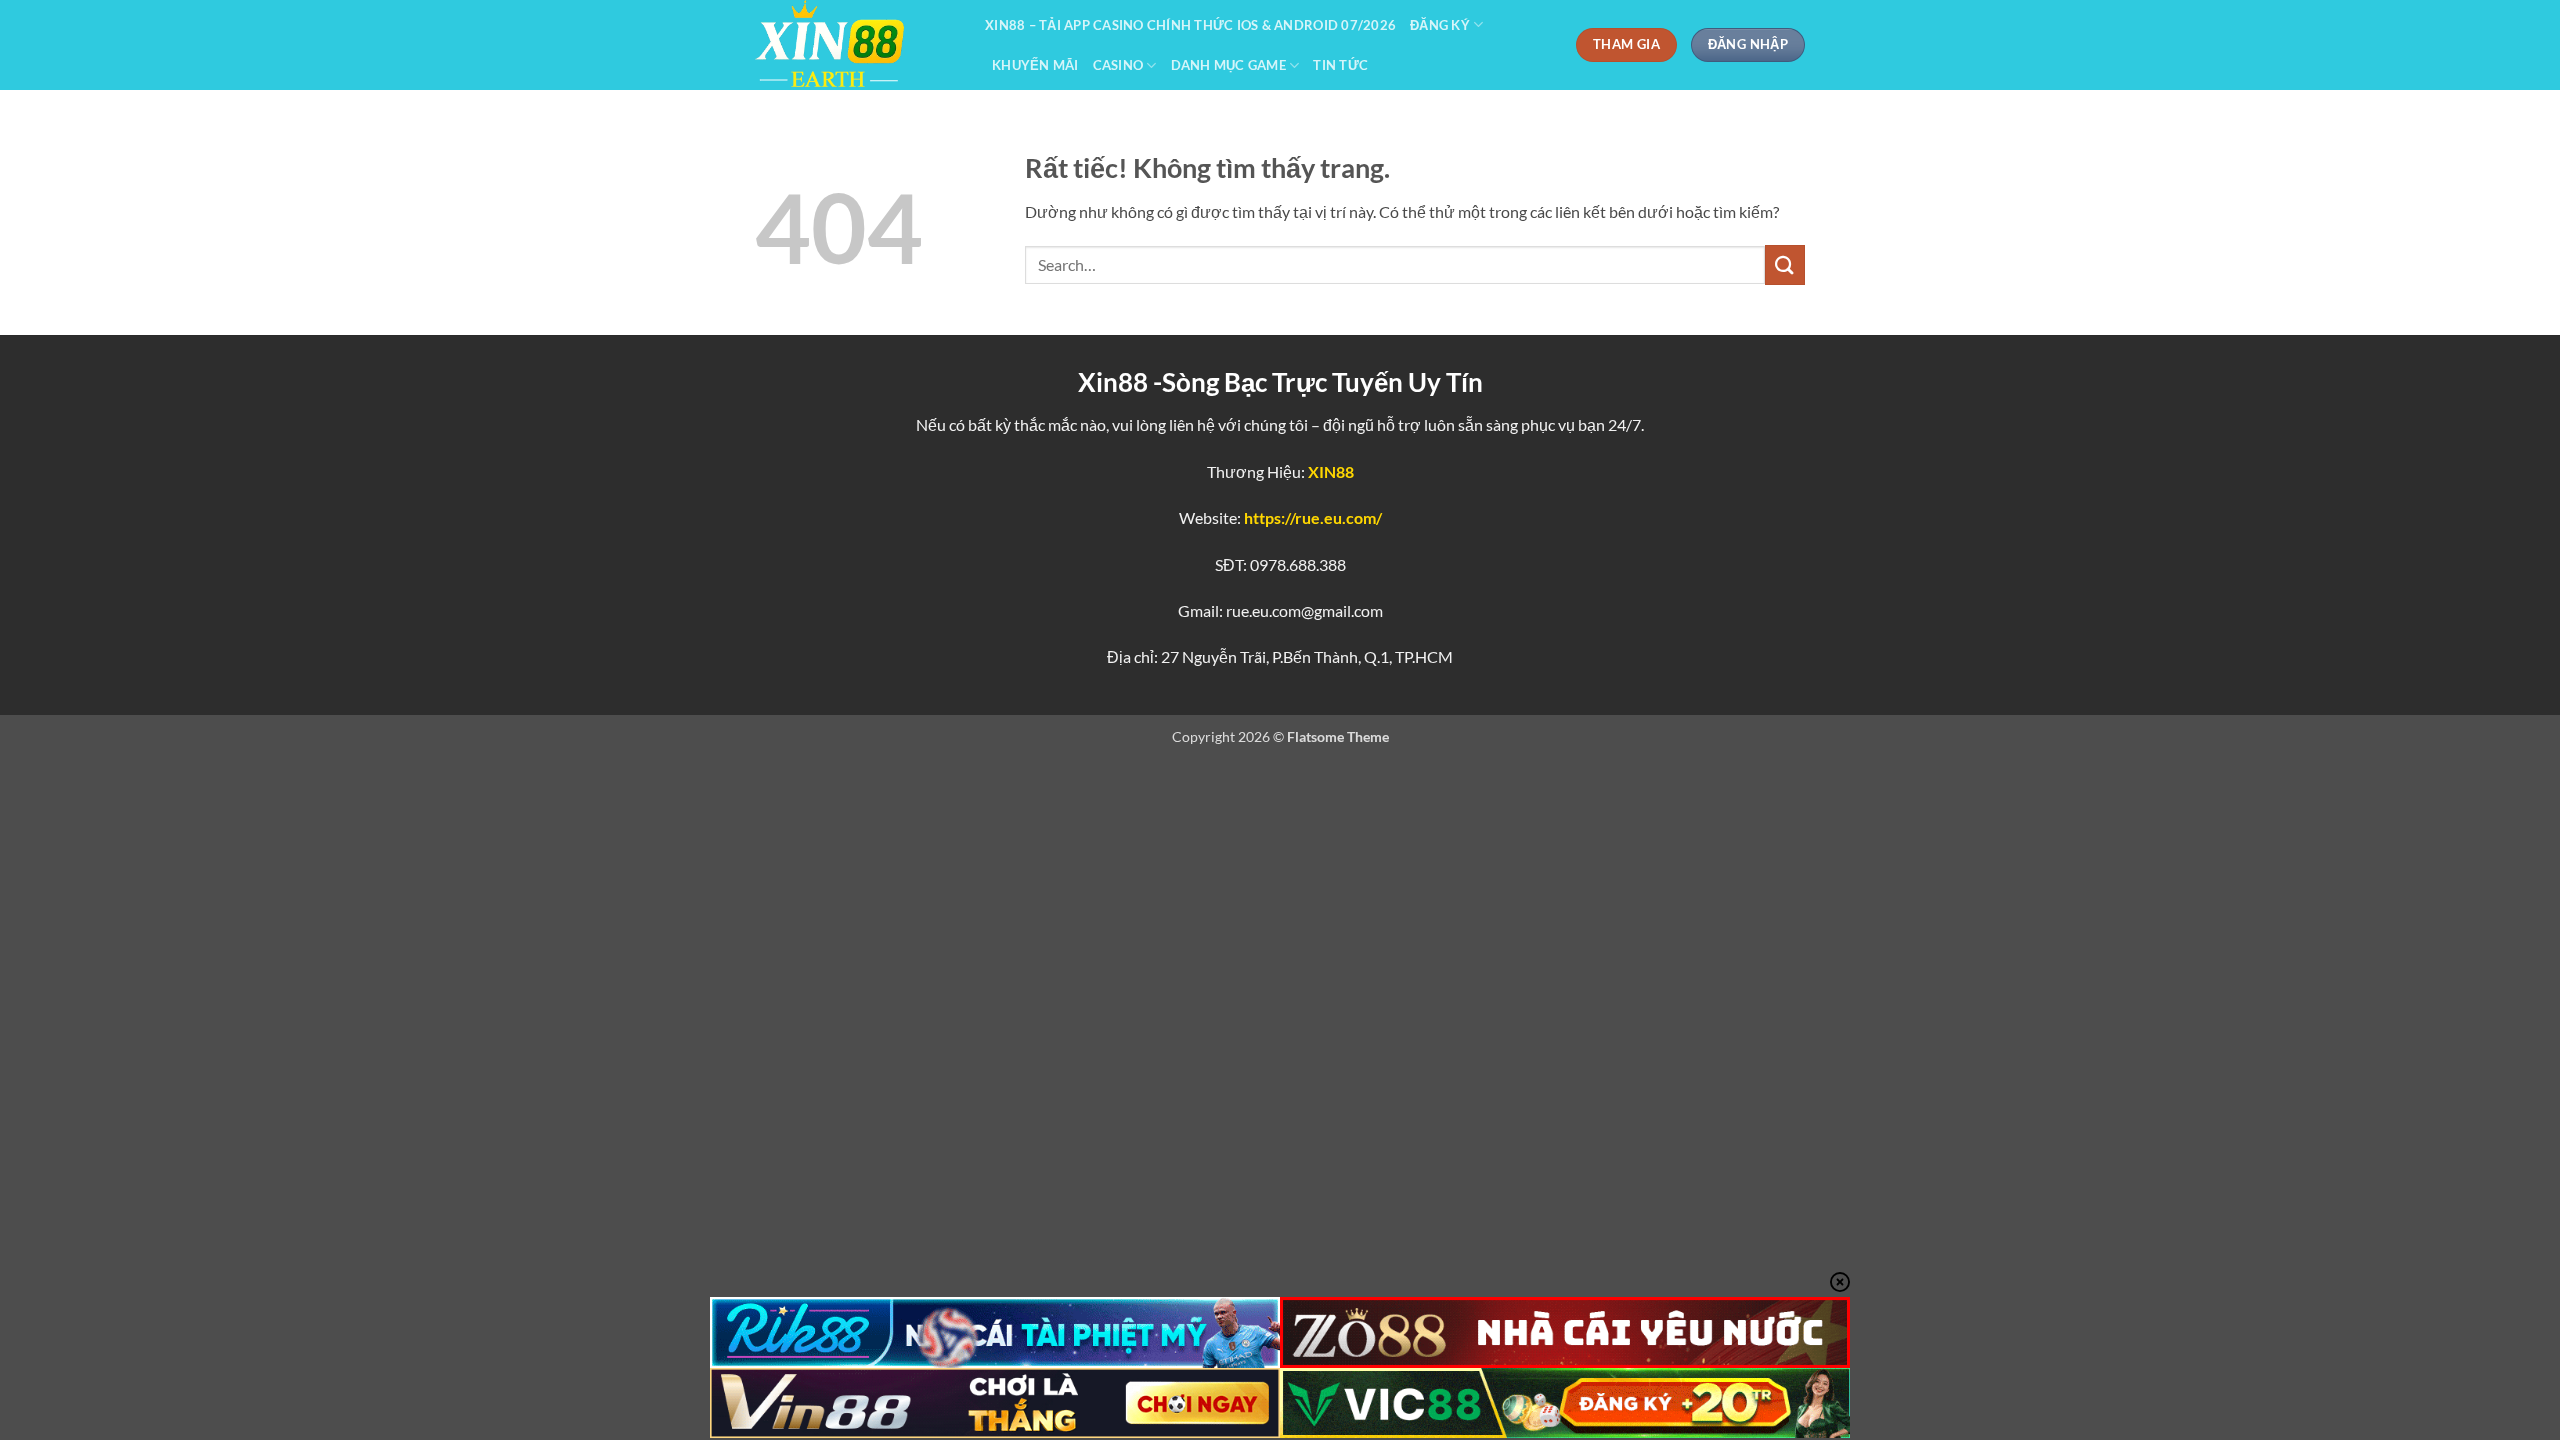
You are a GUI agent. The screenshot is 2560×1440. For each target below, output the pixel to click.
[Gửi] (1785, 264)
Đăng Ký (1440, 25)
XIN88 (1331, 471)
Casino (1118, 65)
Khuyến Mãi (1035, 65)
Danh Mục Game (1228, 65)
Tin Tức (1340, 65)
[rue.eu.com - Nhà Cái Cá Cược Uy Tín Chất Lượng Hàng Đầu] (855, 45)
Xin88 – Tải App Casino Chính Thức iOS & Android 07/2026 (1190, 25)
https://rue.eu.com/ (1313, 517)
